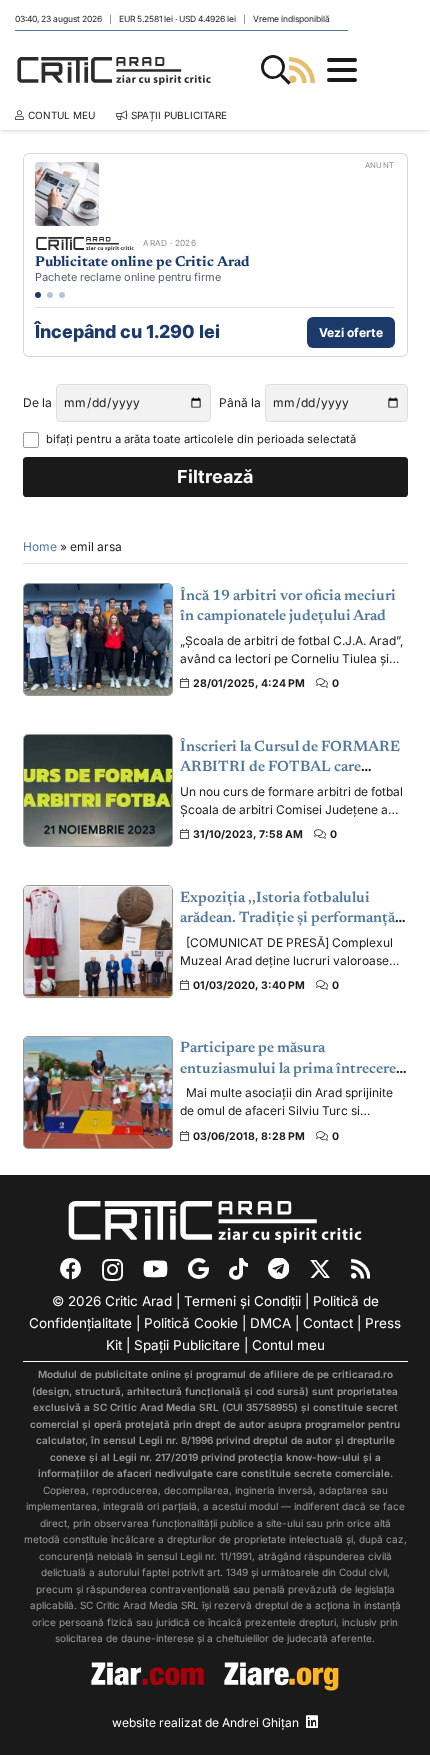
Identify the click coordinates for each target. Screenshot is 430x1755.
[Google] (198, 1269)
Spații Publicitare (187, 1345)
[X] (320, 1269)
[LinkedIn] (312, 1722)
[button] (276, 70)
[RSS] (360, 1269)
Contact (328, 1323)
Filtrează (215, 476)
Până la (240, 402)
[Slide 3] (62, 295)
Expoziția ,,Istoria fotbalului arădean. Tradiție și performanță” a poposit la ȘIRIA (291, 919)
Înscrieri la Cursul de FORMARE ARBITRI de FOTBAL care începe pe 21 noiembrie (290, 768)
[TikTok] (238, 1269)
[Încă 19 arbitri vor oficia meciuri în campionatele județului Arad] (98, 639)
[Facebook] (71, 1269)
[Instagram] (112, 1270)
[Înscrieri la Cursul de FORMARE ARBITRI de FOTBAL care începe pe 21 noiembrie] (98, 790)
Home (40, 546)
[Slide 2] (50, 295)
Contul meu (288, 1345)
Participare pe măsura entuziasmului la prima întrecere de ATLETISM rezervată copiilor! (291, 1069)
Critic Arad (138, 1301)
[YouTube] (155, 1269)
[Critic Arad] (114, 70)
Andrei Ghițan (260, 1722)
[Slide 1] (38, 295)
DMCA (270, 1323)
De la (37, 402)
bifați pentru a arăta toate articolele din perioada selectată (201, 439)
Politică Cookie (191, 1323)
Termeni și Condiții (242, 1301)
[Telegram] (278, 1269)
